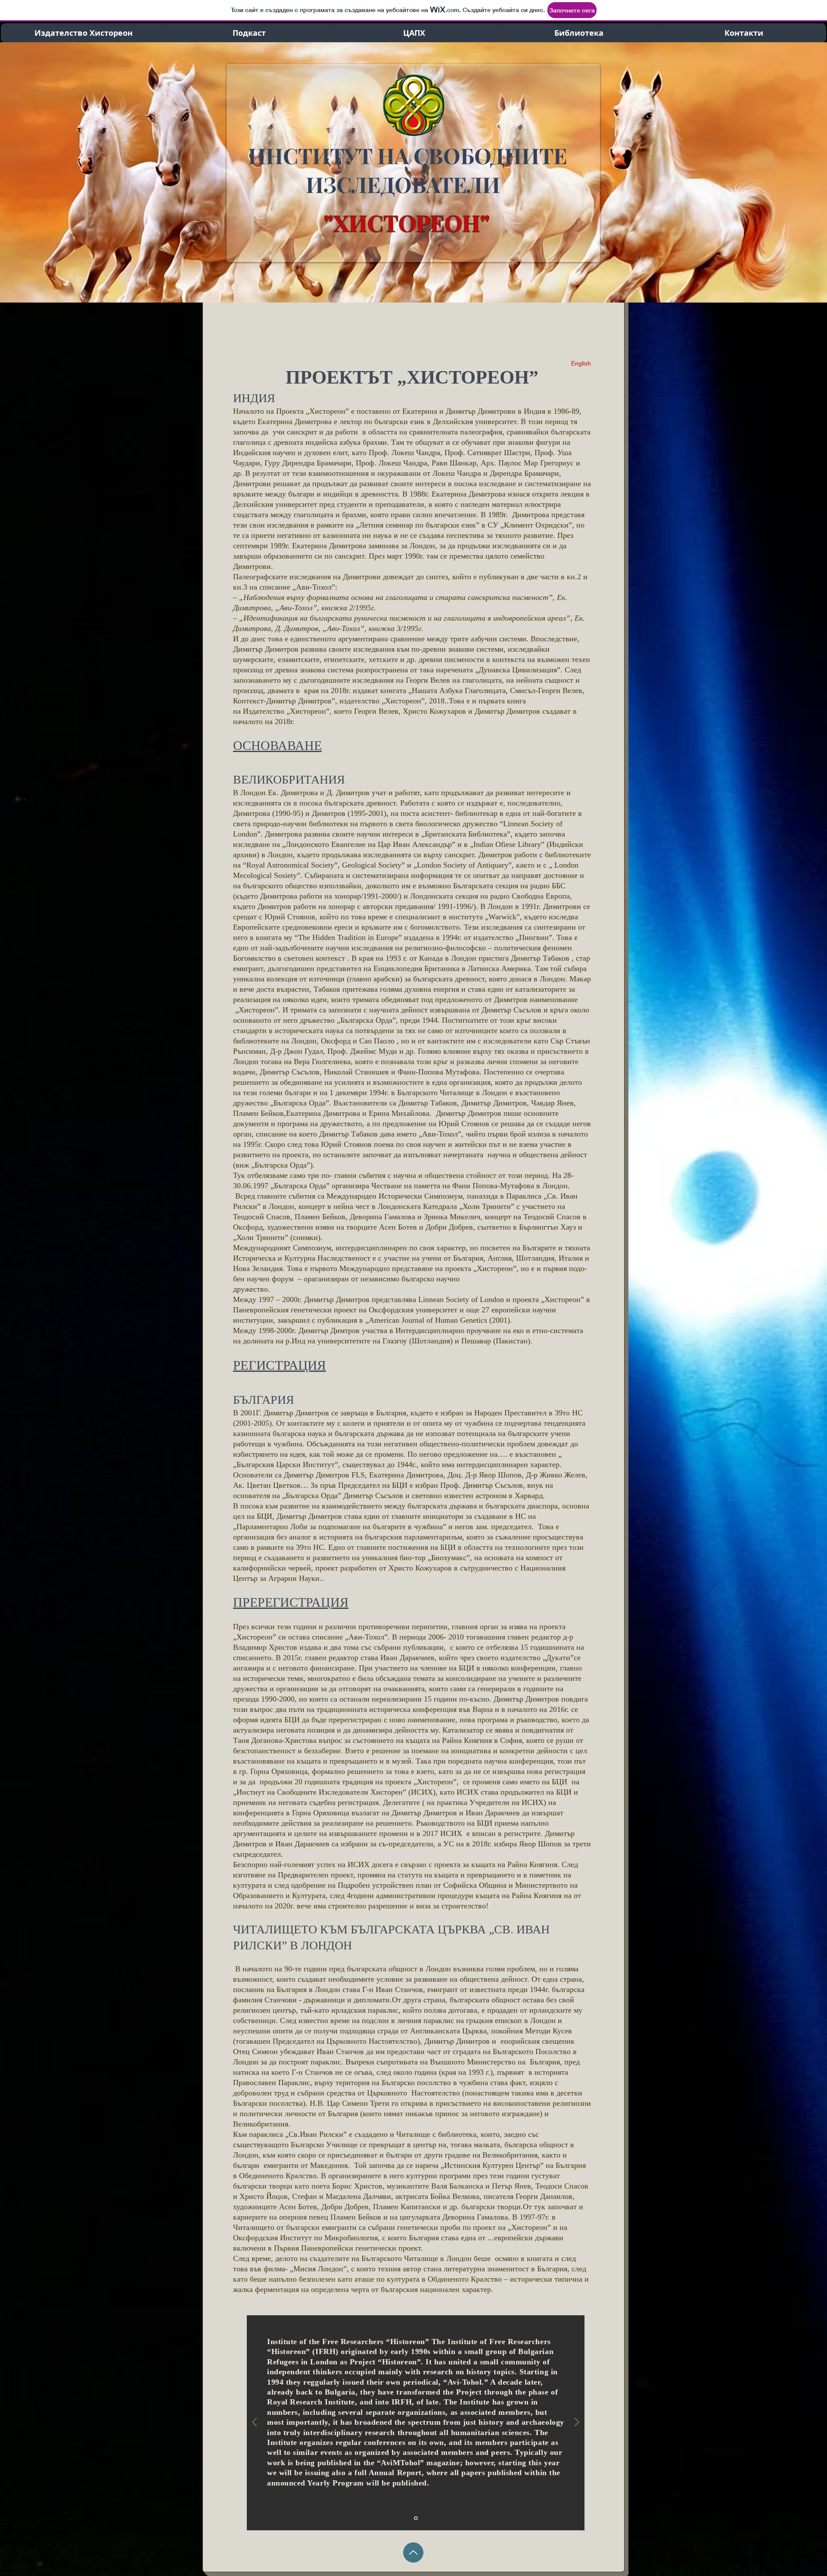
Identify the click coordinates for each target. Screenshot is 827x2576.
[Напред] (577, 2423)
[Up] (413, 2553)
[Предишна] (255, 2423)
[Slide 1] (416, 2518)
